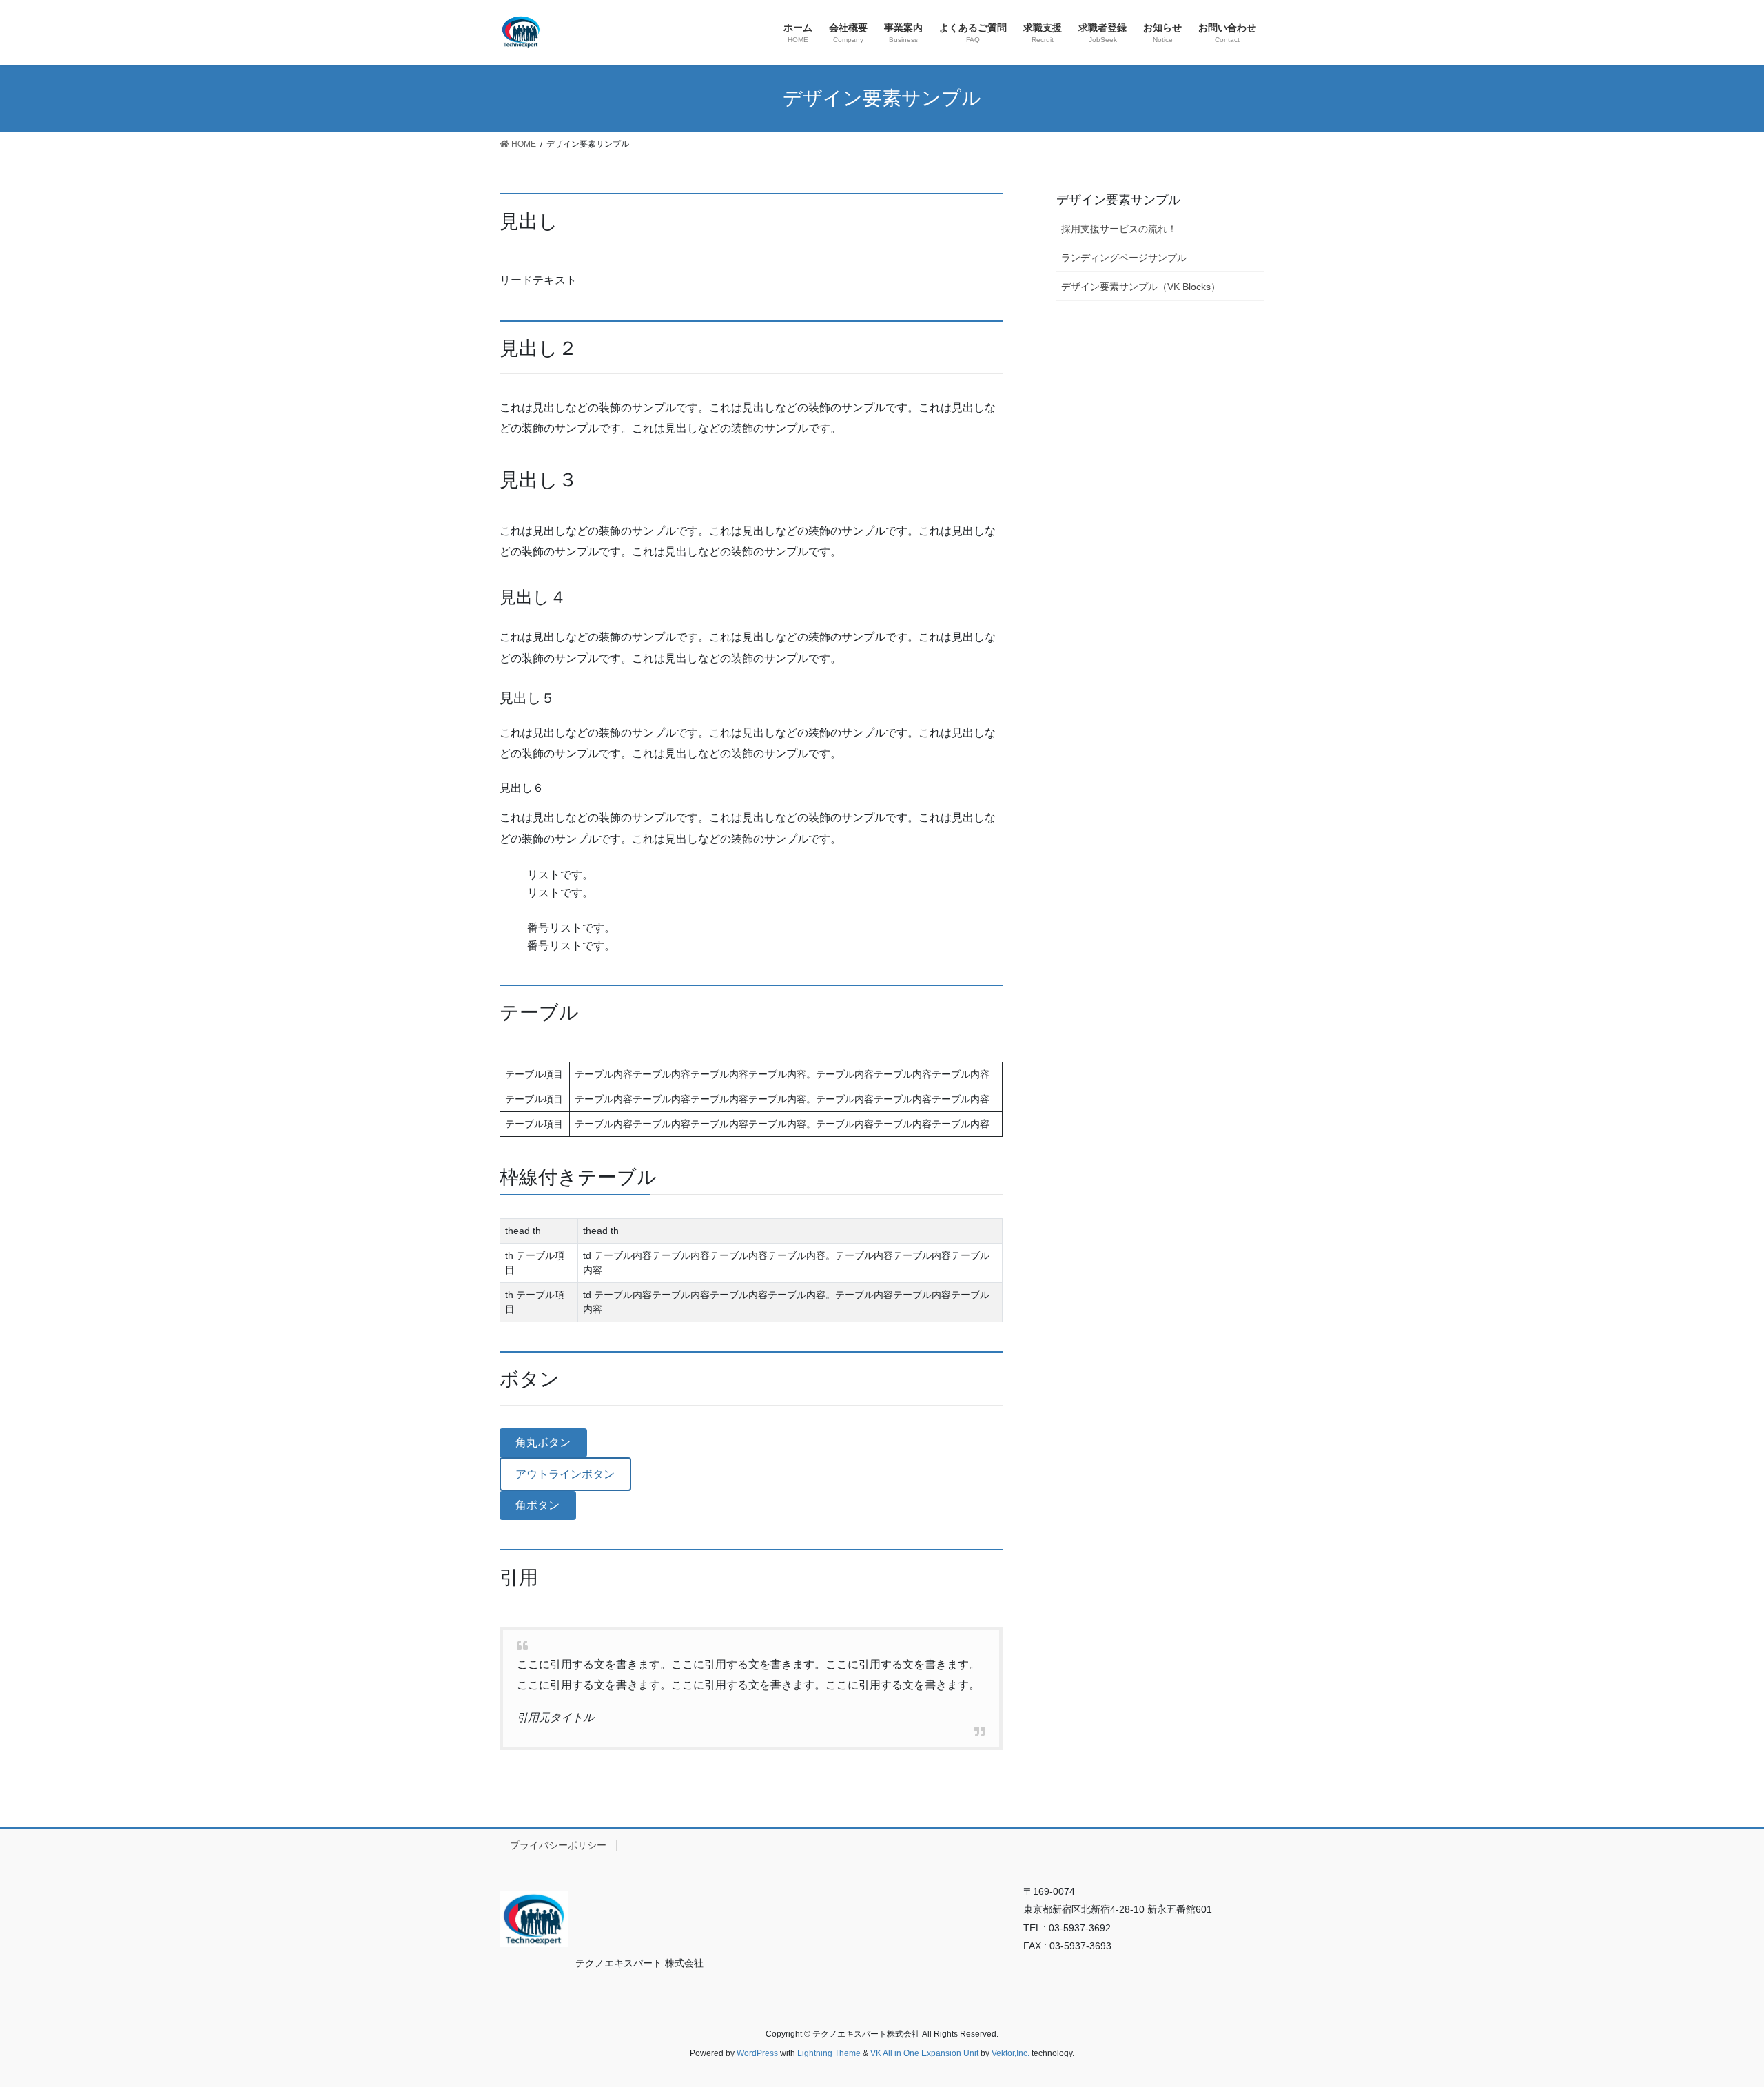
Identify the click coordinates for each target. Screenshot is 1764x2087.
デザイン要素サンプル (1118, 200)
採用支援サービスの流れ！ (1119, 229)
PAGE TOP (1713, 2012)
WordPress (757, 2053)
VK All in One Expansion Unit (924, 2053)
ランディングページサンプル (1124, 258)
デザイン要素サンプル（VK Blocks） (1141, 287)
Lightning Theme (829, 2053)
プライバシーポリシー (558, 1845)
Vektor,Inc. (1011, 2053)
